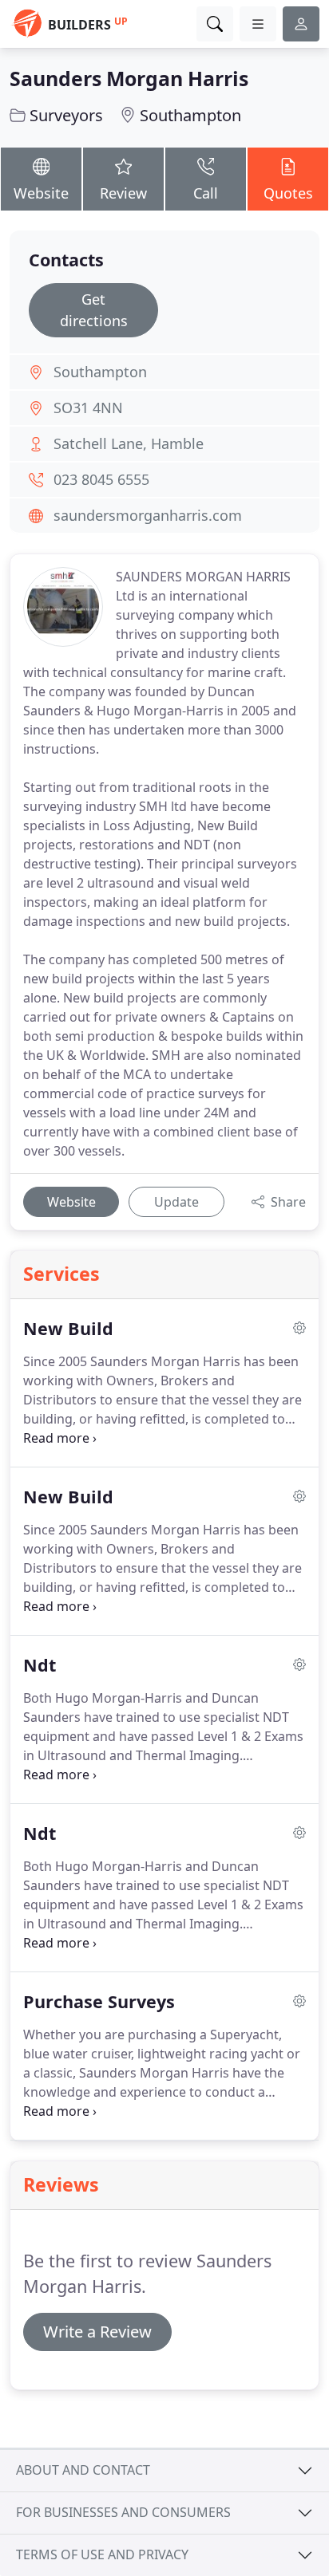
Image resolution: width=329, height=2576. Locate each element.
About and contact (83, 2470)
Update (176, 1202)
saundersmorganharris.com (148, 515)
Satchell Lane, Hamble (129, 443)
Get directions (94, 310)
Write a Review (97, 2332)
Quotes (288, 193)
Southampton (190, 115)
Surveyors (66, 115)
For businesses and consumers (123, 2512)
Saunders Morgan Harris (129, 78)
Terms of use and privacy (102, 2554)
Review (123, 193)
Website (41, 193)
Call (206, 193)
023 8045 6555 (101, 479)
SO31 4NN (88, 408)
